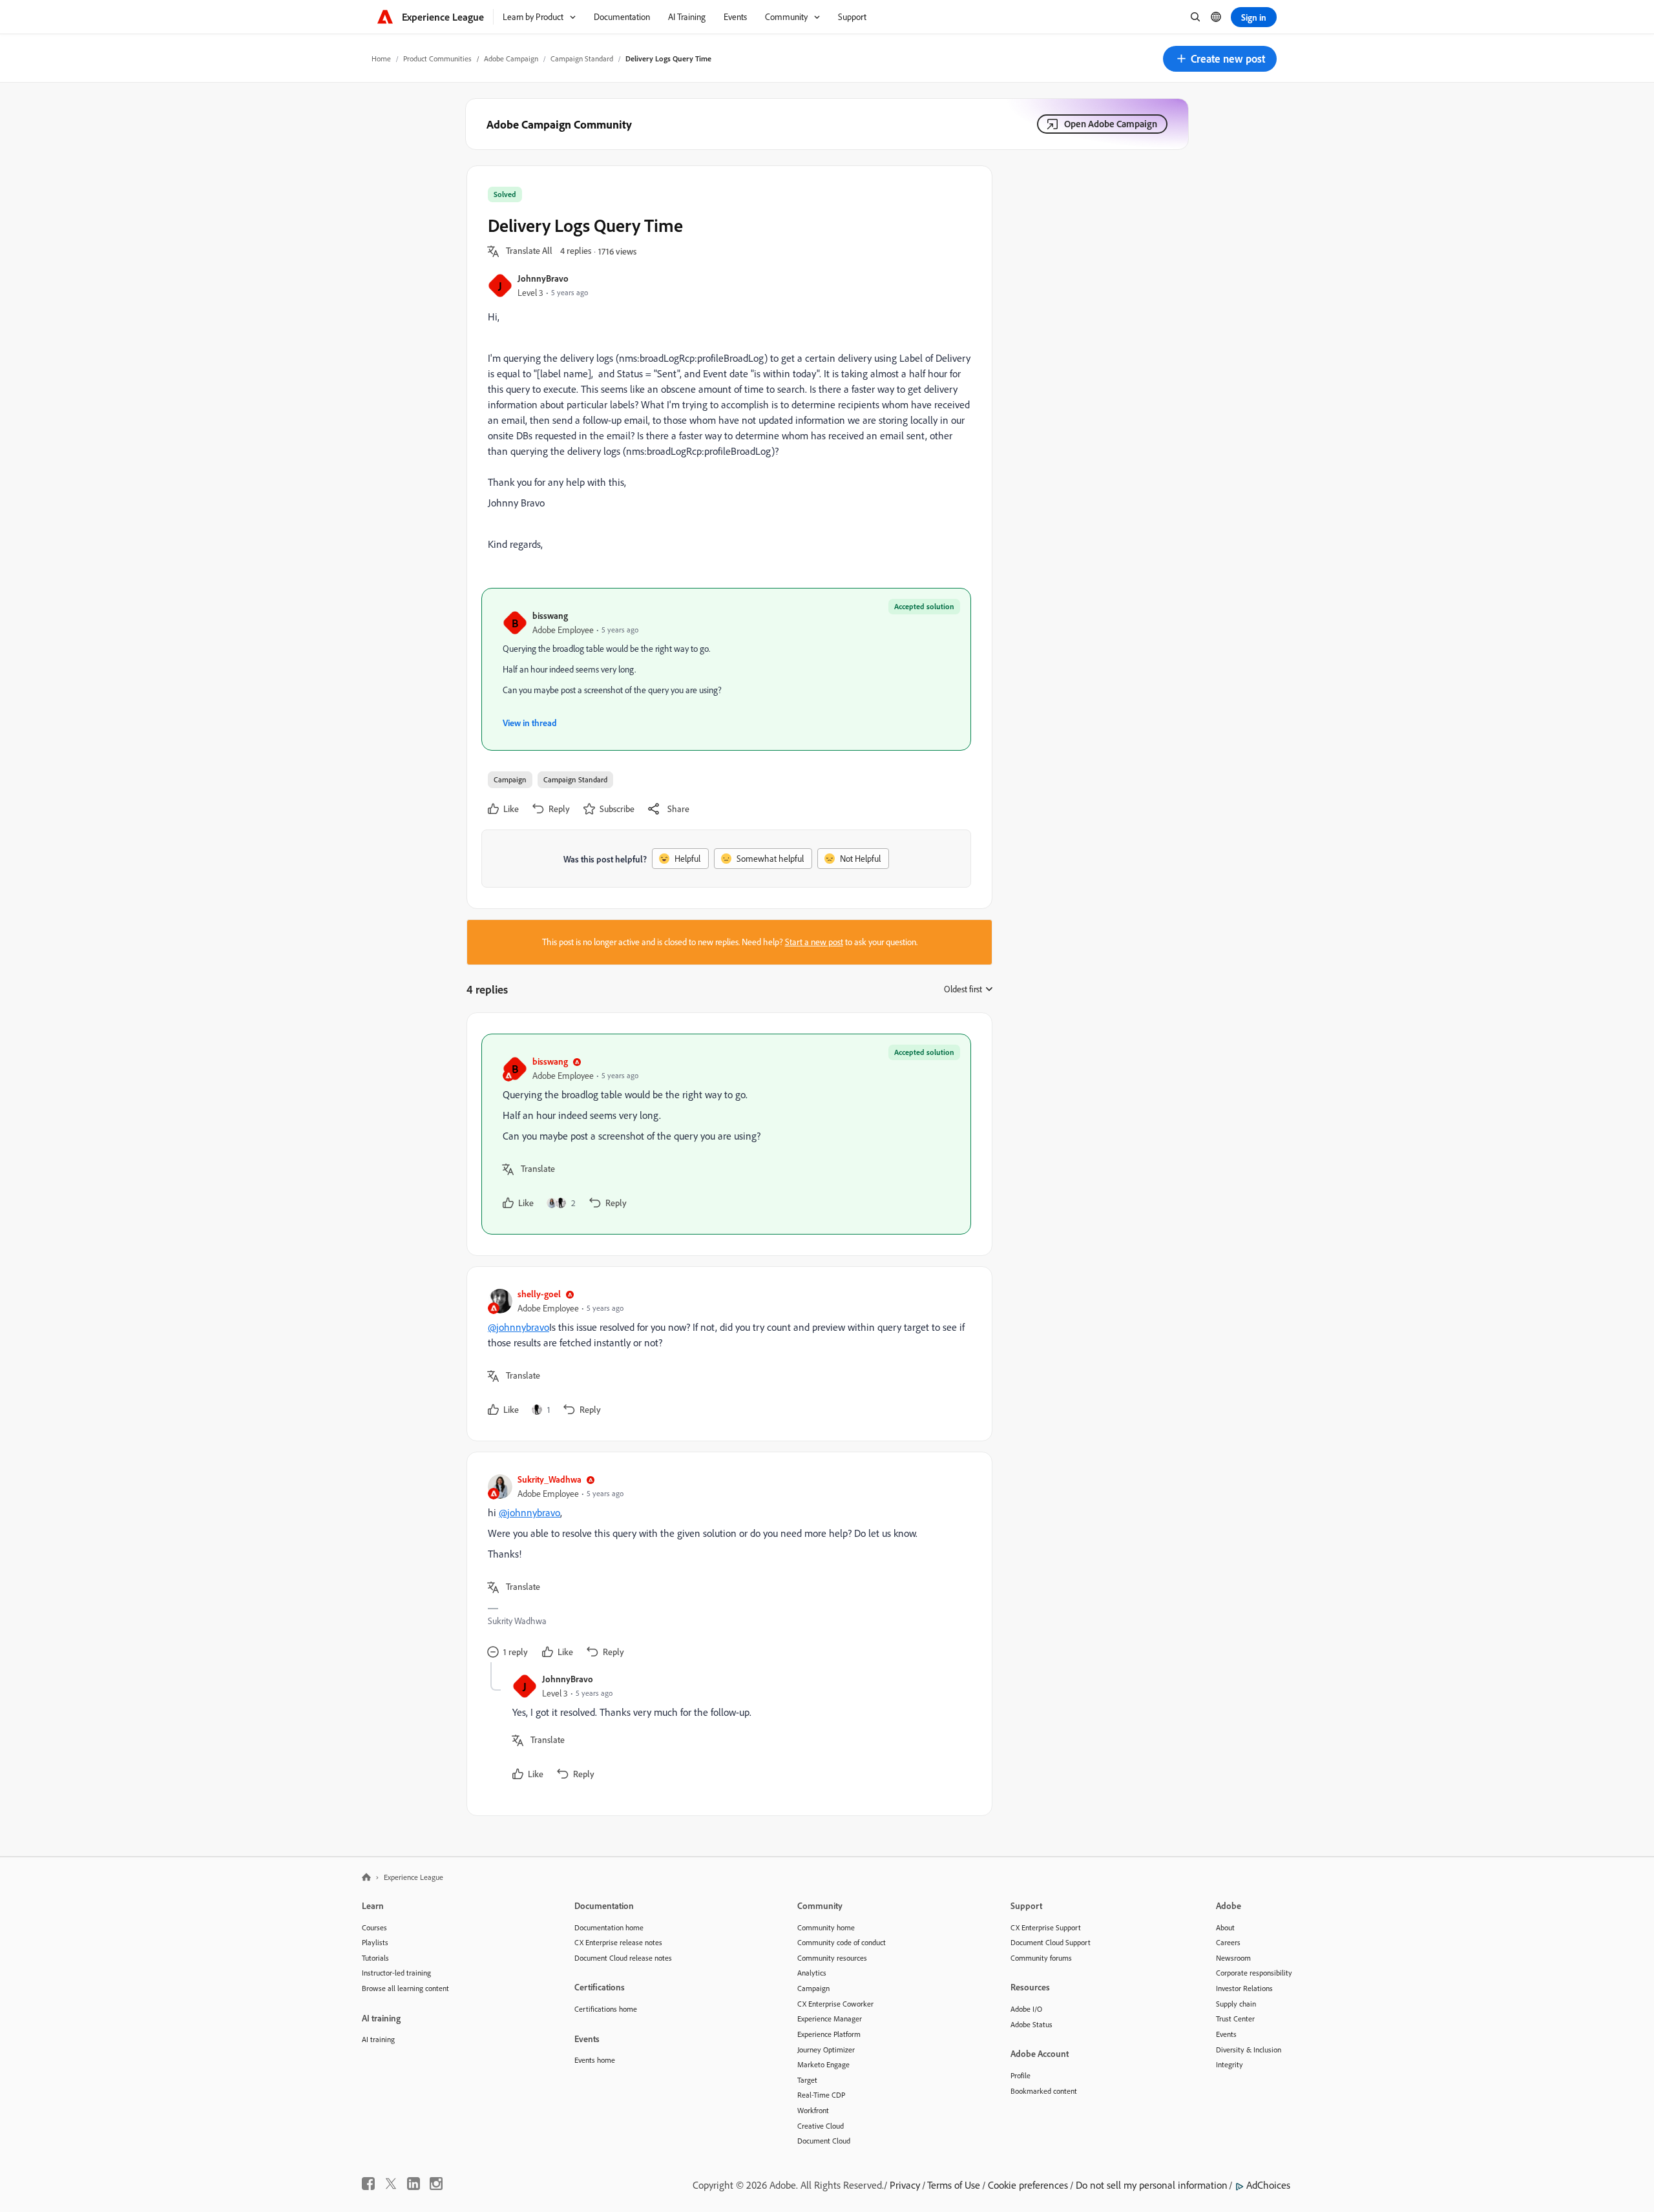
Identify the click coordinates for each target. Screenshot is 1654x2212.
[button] (1220, 59)
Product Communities (437, 58)
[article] (726, 1134)
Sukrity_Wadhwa (550, 1479)
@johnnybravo (518, 1327)
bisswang (550, 615)
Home (381, 58)
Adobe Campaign (511, 58)
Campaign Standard (582, 58)
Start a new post (814, 942)
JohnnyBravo (543, 278)
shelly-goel (539, 1294)
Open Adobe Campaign (1111, 124)
